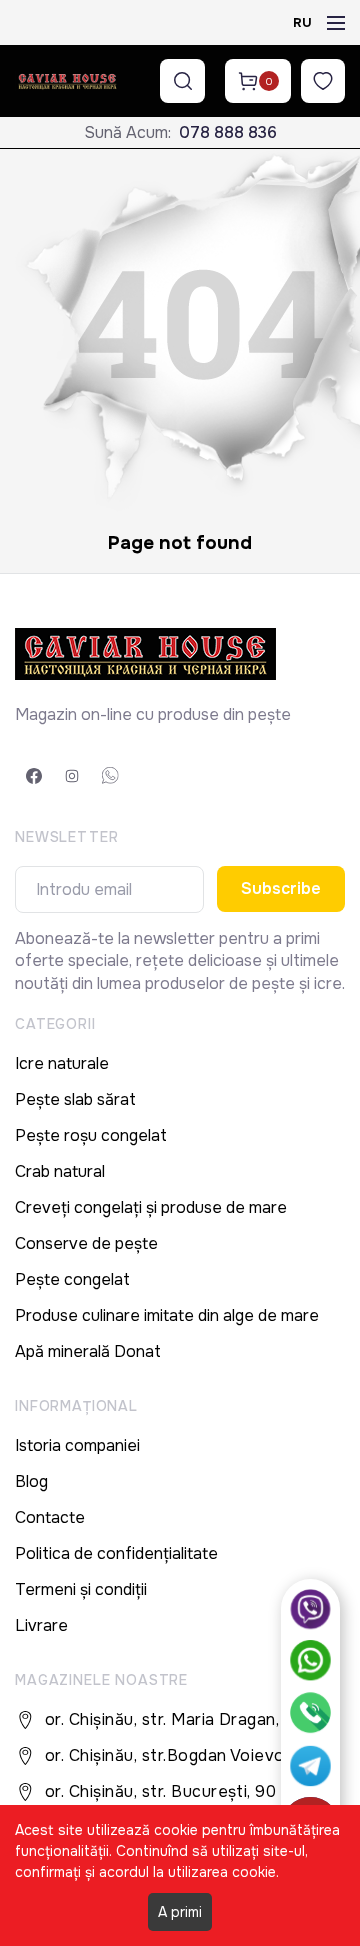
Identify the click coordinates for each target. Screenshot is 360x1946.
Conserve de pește (86, 1243)
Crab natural (60, 1171)
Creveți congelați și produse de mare (151, 1207)
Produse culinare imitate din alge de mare (167, 1315)
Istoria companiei (77, 1445)
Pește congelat (72, 1279)
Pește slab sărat (75, 1099)
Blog (31, 1481)
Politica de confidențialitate (116, 1553)
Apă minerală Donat (88, 1351)
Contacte (50, 1517)
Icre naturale (62, 1063)
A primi (180, 1912)
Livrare (41, 1625)
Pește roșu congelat (91, 1135)
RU (302, 22)
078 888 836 (228, 132)
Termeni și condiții (81, 1589)
